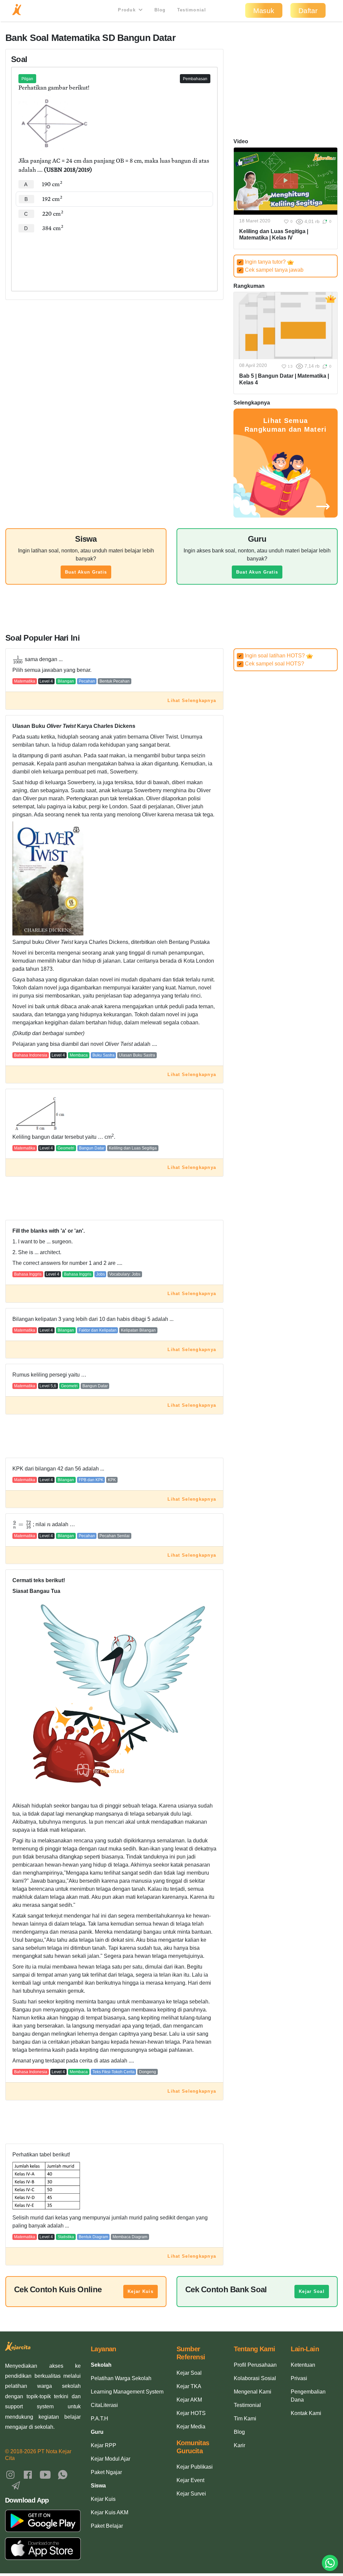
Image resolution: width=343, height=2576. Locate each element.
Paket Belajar (107, 2526)
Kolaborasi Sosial (255, 2378)
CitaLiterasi (104, 2405)
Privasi (299, 2378)
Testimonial (192, 10)
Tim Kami (245, 2419)
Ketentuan (303, 2365)
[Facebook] (28, 2474)
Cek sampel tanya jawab (271, 270)
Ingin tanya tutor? (263, 262)
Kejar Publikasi (195, 2467)
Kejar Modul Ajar (111, 2459)
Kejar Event (190, 2480)
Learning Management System (127, 2392)
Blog (160, 10)
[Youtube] (45, 2474)
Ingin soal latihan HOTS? (272, 656)
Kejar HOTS (191, 2413)
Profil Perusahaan (255, 2365)
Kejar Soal (312, 2291)
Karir (239, 2445)
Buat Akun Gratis (86, 572)
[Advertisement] (114, 256)
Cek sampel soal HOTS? (271, 664)
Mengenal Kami (253, 2392)
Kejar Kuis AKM (110, 2512)
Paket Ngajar (106, 2472)
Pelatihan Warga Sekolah (121, 2378)
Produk (128, 10)
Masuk (264, 11)
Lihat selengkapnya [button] (192, 701)
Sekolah (101, 2365)
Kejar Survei (191, 2494)
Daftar (308, 11)
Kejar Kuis (141, 2291)
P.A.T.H (99, 2419)
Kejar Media (191, 2427)
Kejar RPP (104, 2445)
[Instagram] (10, 2474)
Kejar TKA (189, 2386)
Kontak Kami (306, 2413)
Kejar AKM (189, 2400)
